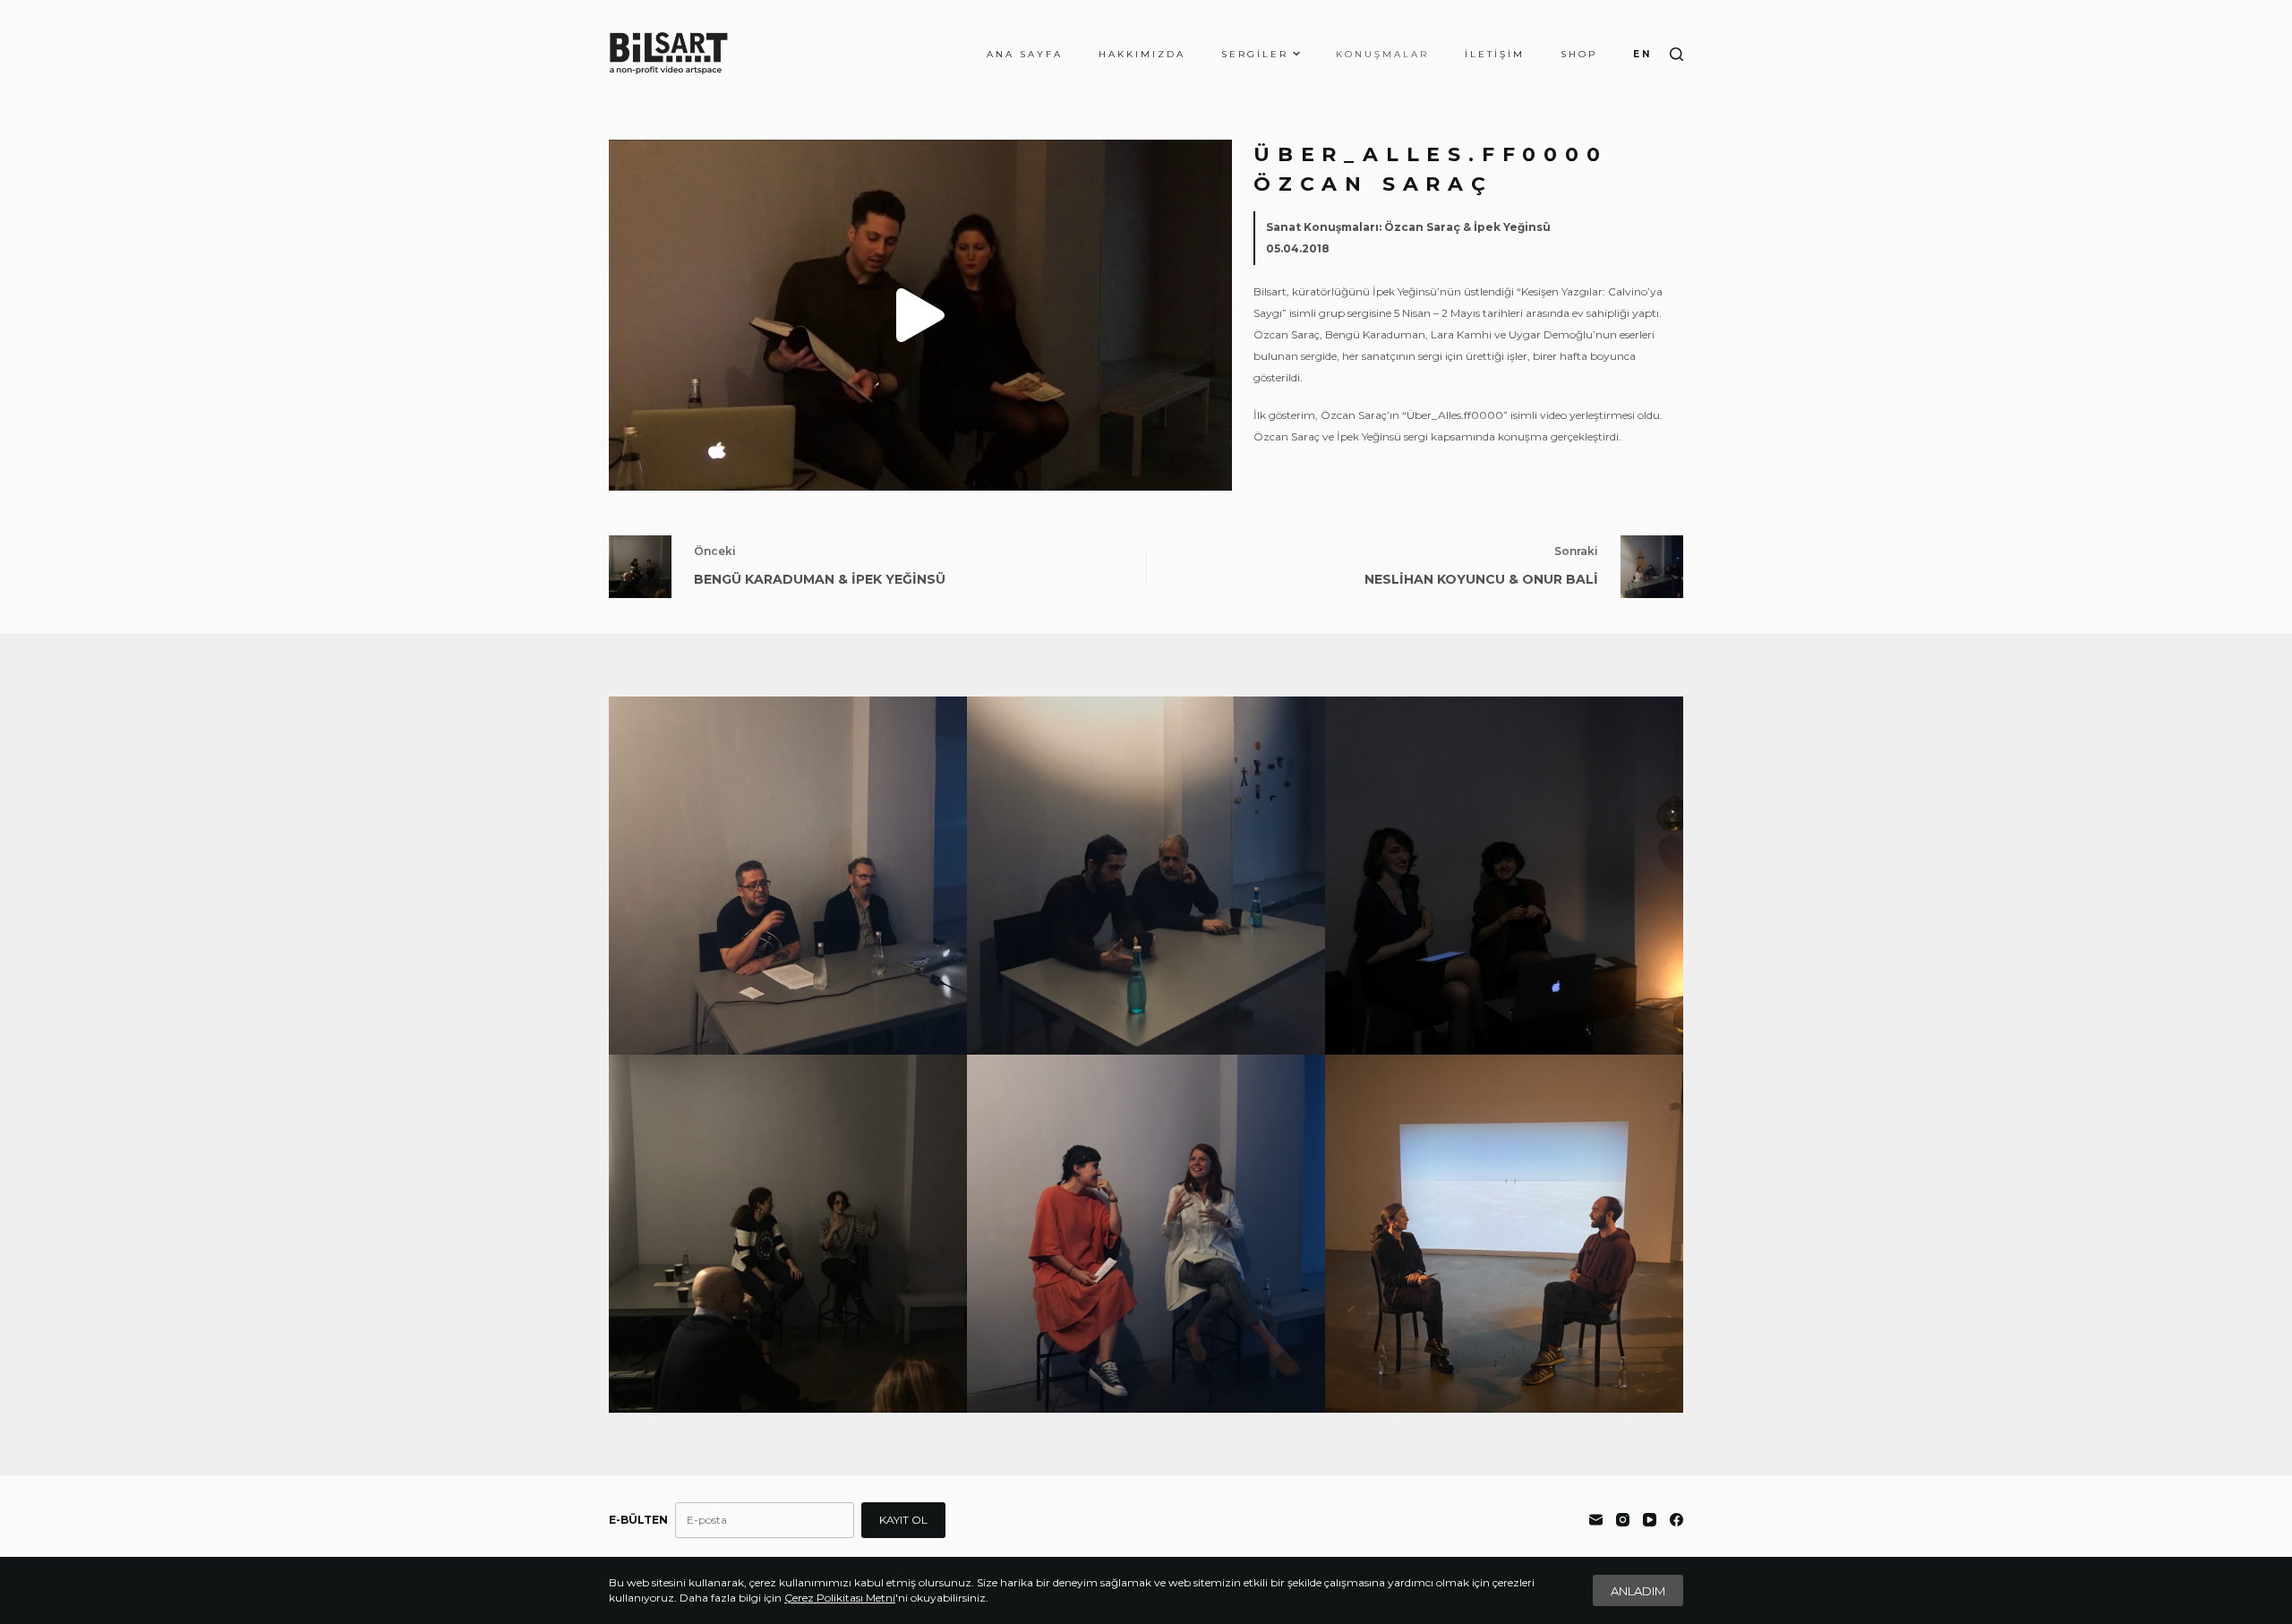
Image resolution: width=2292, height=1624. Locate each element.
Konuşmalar (1382, 54)
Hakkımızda (1142, 54)
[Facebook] (1676, 1520)
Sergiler (1255, 54)
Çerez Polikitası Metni (840, 1598)
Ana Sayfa (1025, 54)
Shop (1579, 54)
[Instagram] (1623, 1520)
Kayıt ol (903, 1520)
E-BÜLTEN (638, 1520)
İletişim (1495, 54)
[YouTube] (1650, 1520)
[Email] (1596, 1520)
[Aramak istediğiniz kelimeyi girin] (1676, 54)
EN (1642, 54)
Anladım (1638, 1591)
